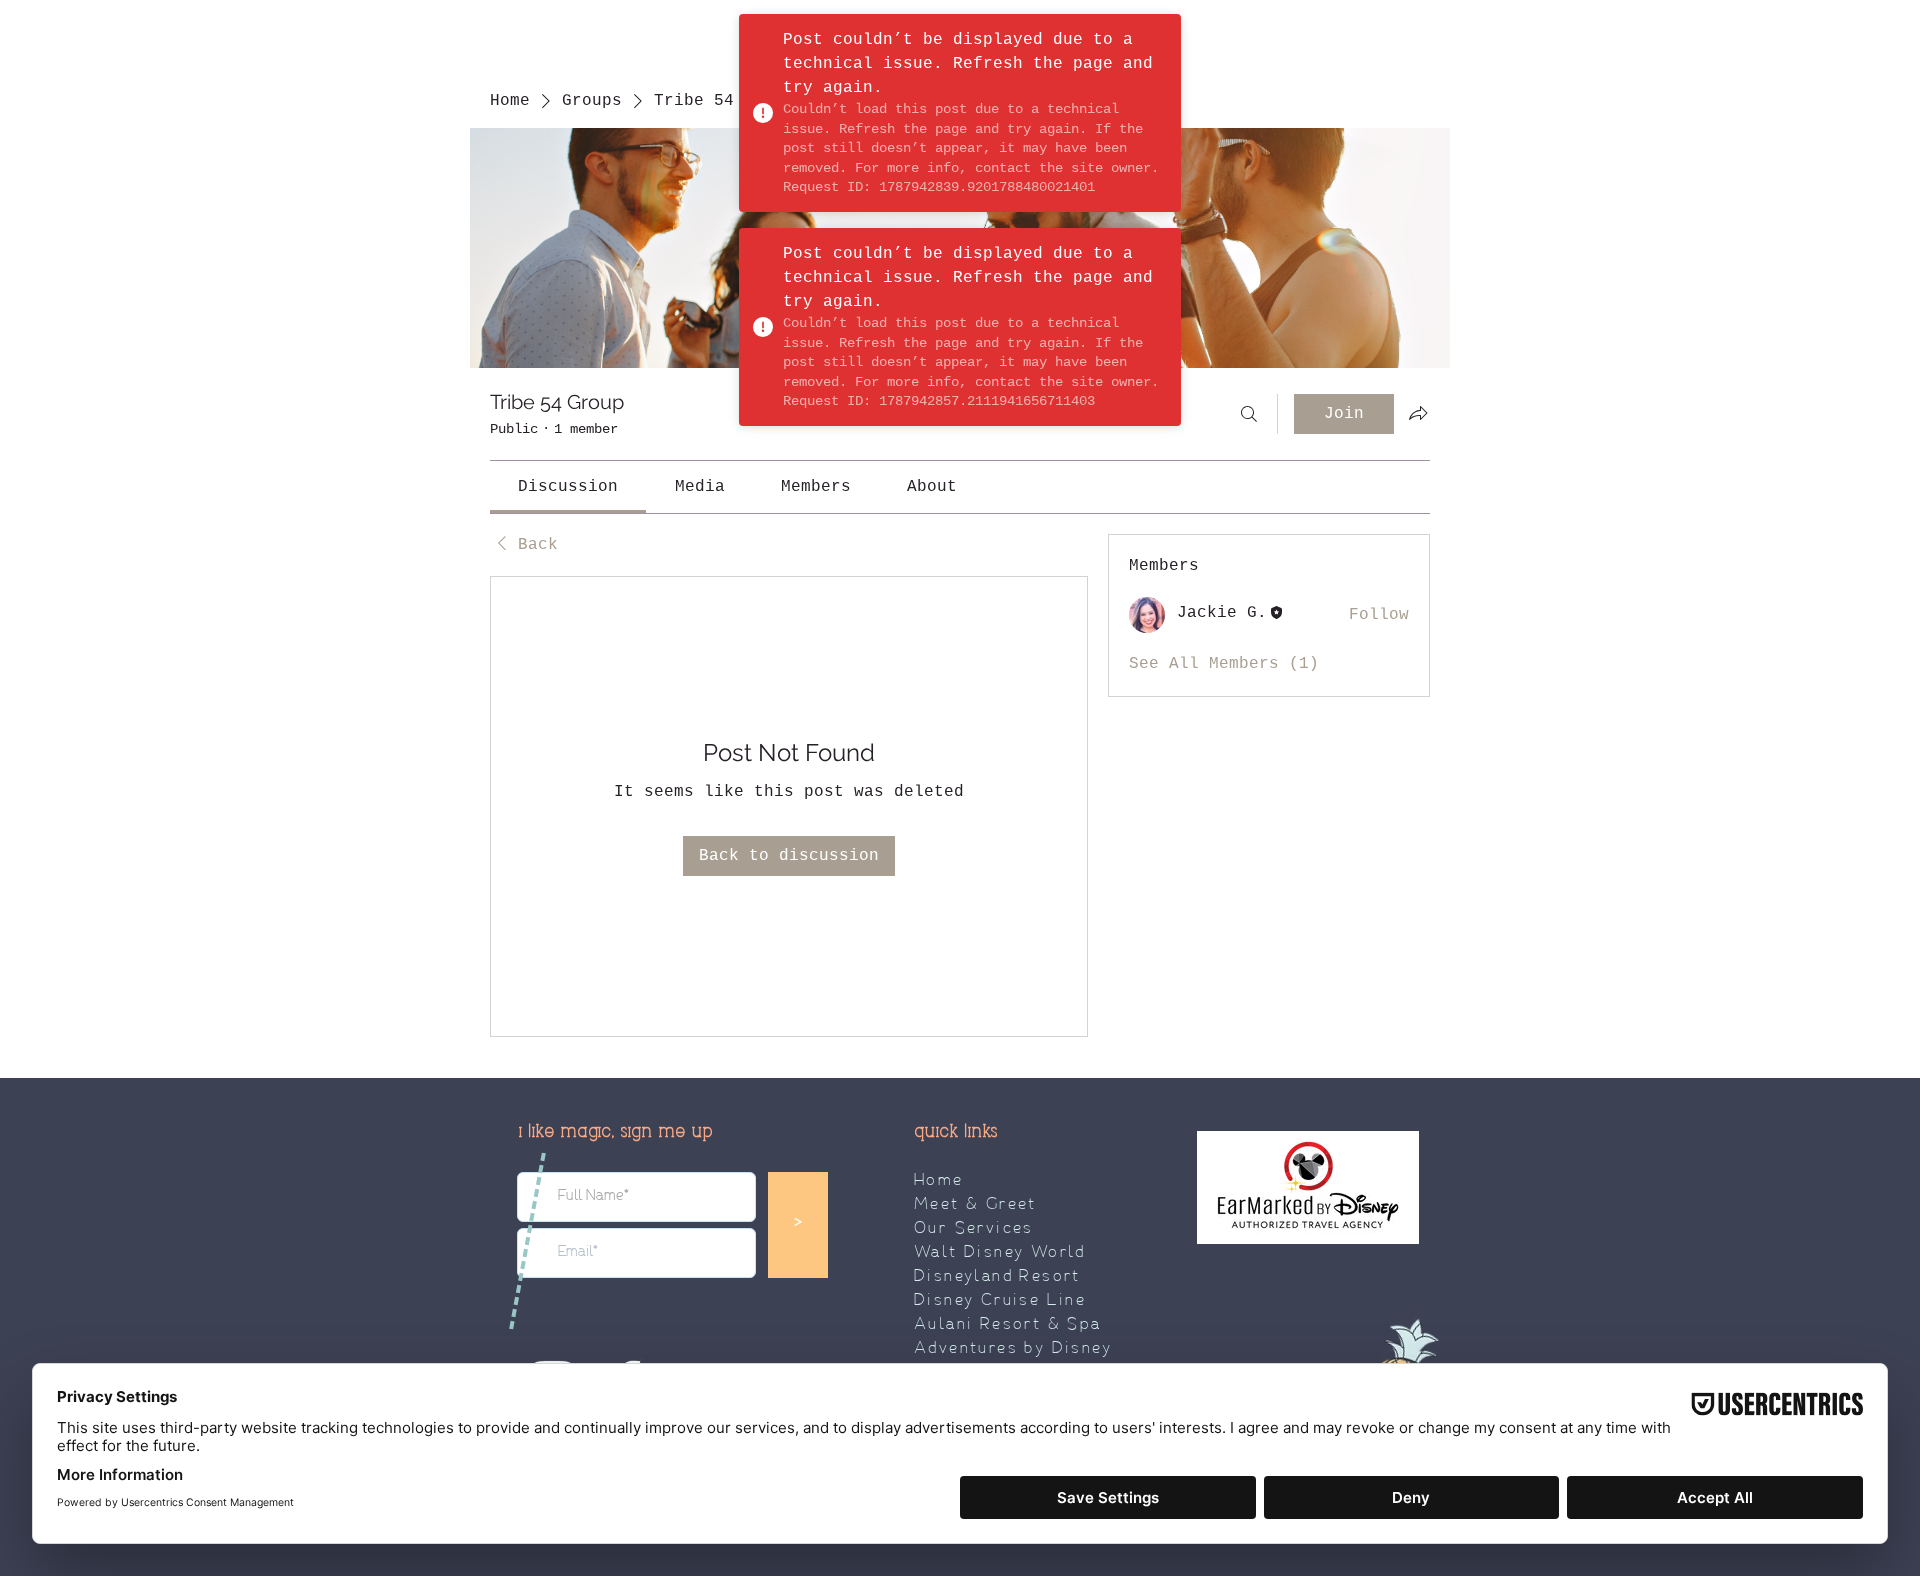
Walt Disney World (1000, 1253)
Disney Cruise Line (1000, 1301)
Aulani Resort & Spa (1008, 1325)
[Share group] (1418, 413)
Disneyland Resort (997, 1277)
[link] (568, 487)
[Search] (1249, 414)
